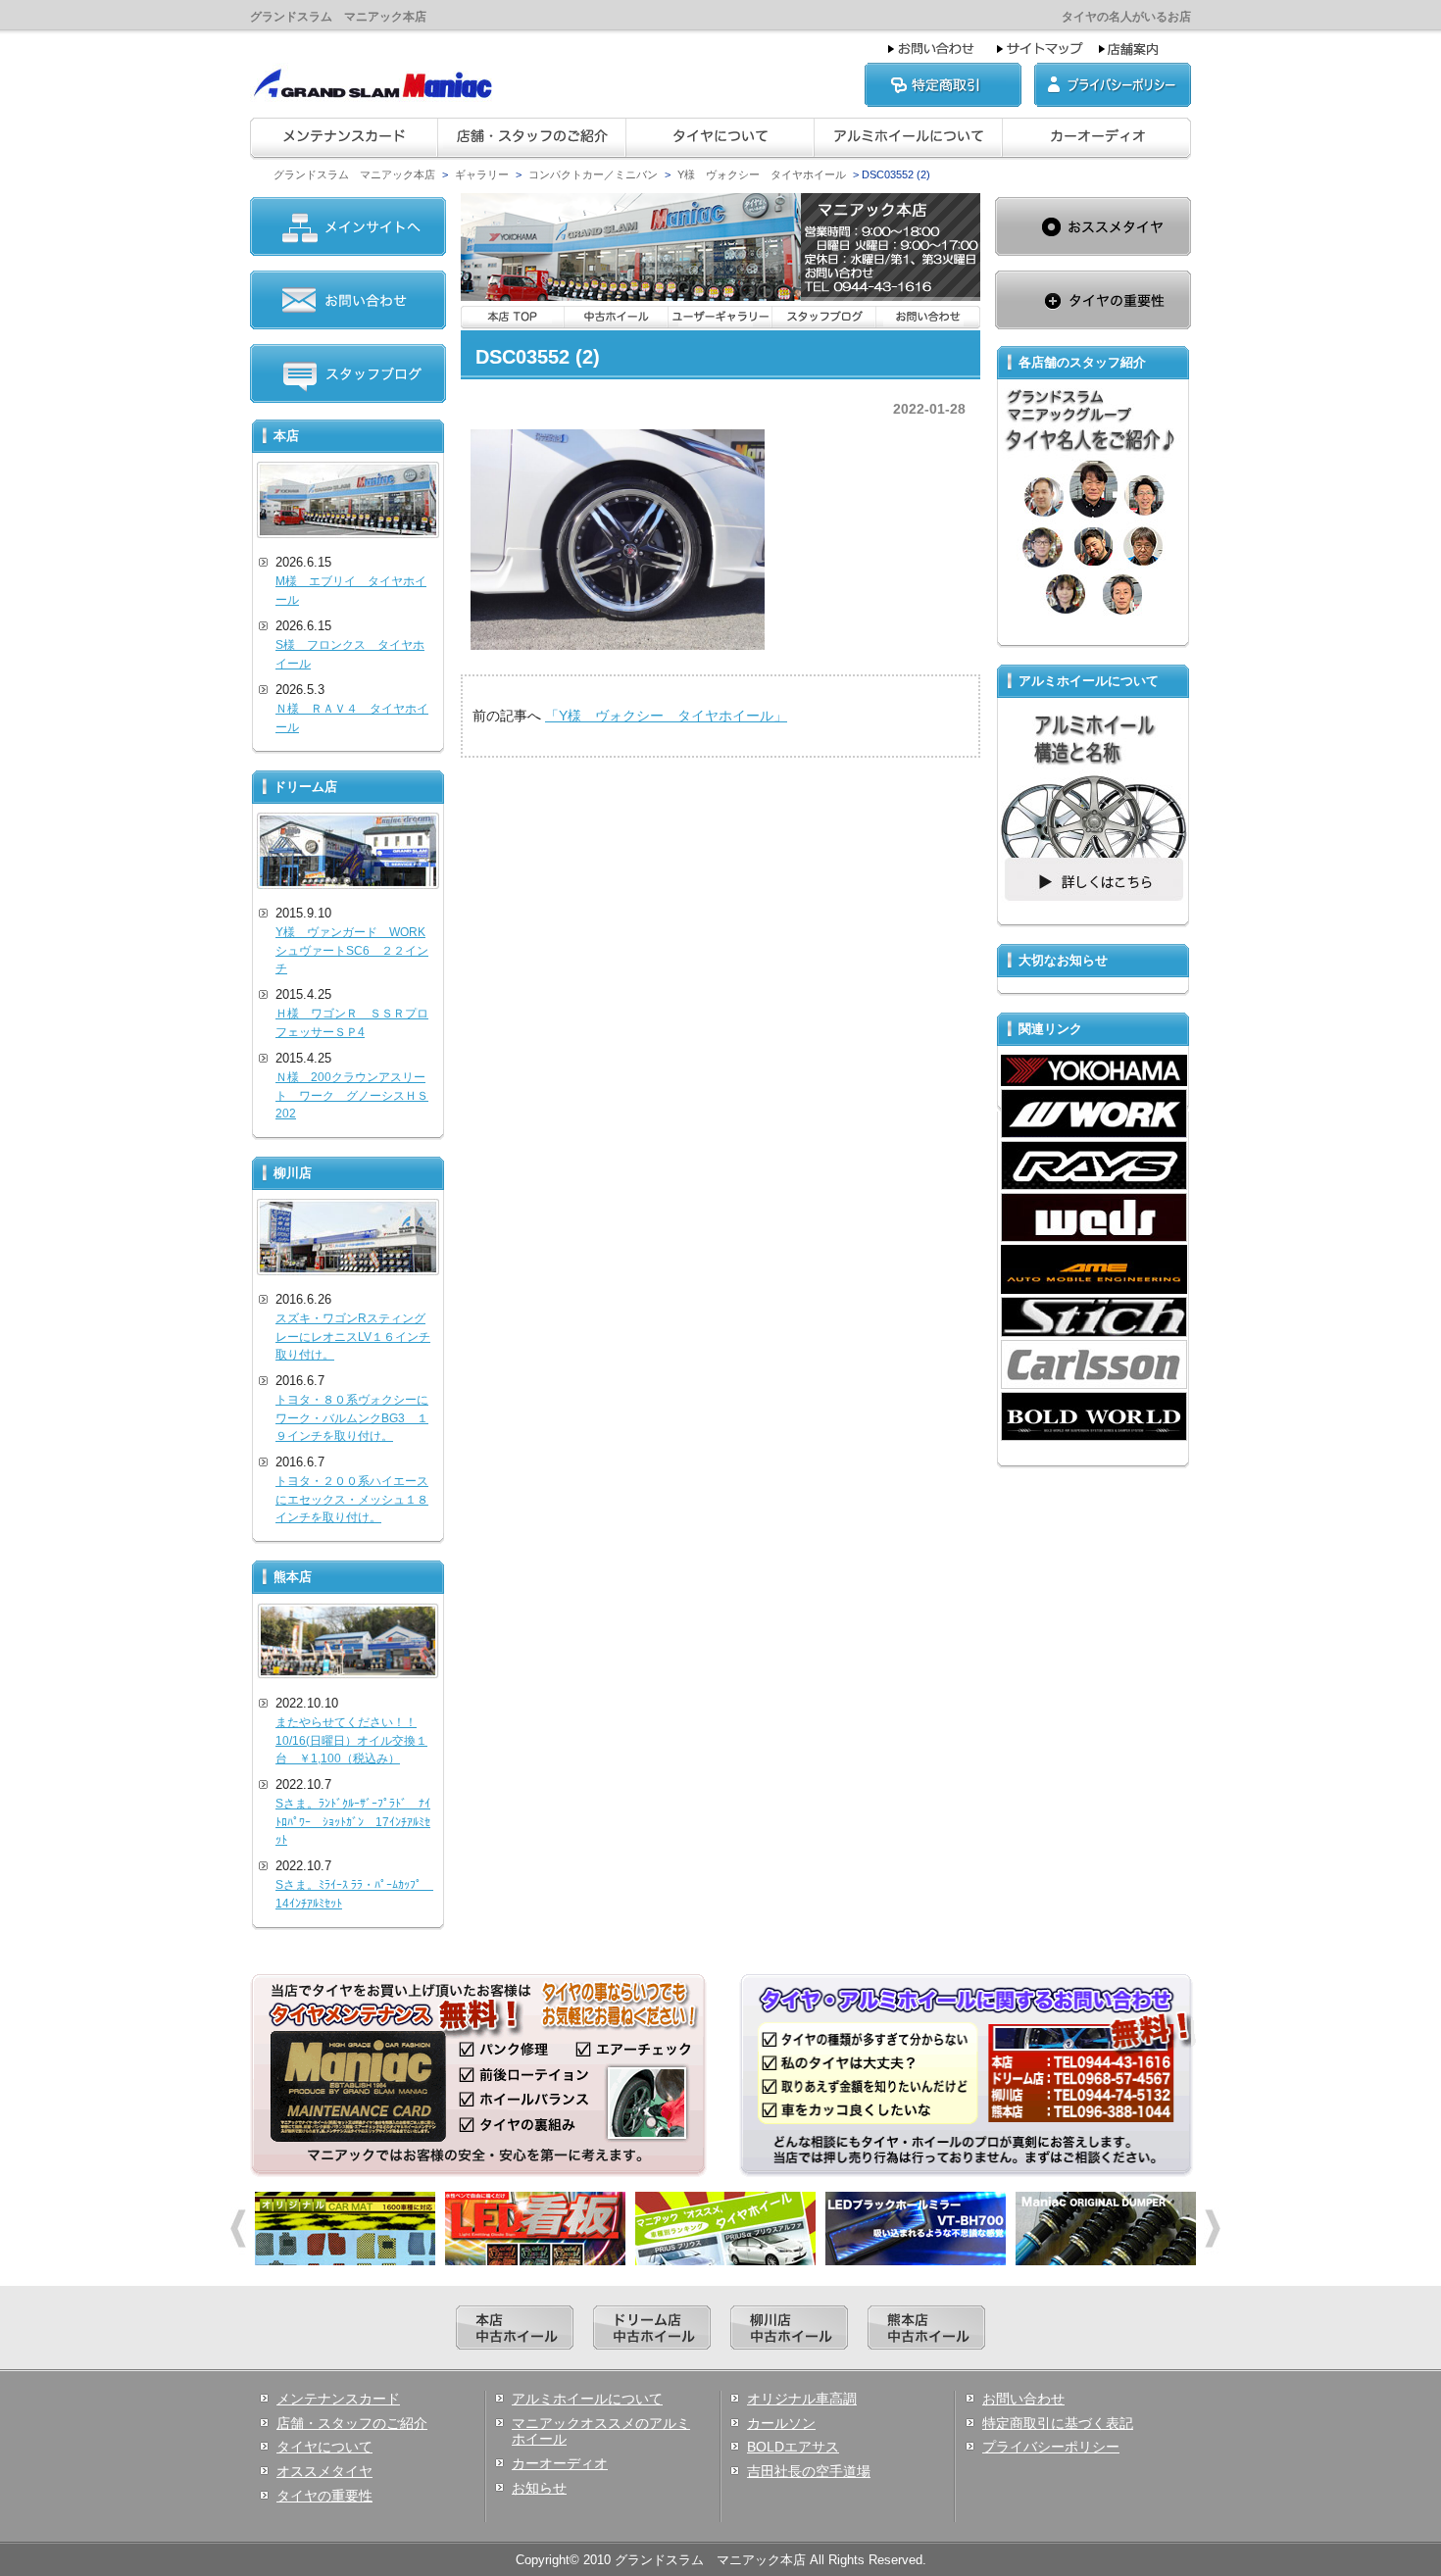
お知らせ (539, 2488)
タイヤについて (324, 2447)
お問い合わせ (1023, 2399)
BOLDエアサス (793, 2447)
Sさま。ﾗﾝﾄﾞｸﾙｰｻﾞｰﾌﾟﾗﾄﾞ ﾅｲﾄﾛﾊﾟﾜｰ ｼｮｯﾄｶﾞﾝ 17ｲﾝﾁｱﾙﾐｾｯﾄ (353, 1822)
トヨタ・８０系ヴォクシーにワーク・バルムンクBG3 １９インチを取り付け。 (352, 1418)
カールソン (781, 2423)
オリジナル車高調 (802, 2399)
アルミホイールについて (587, 2399)
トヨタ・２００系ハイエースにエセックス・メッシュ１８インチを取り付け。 (352, 1499)
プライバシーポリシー (1051, 2447)
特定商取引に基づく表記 (1058, 2423)
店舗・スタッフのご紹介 (352, 2423)
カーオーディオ (560, 2463)
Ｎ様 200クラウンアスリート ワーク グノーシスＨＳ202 (352, 1095)
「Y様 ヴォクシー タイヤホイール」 (666, 716)
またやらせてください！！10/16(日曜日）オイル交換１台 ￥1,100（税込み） (351, 1740)
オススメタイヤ (324, 2471)
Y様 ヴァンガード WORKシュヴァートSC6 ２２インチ (352, 950)
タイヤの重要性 (324, 2496)
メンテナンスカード (338, 2399)
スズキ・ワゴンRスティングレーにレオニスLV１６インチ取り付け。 (353, 1337)
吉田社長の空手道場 (809, 2471)
